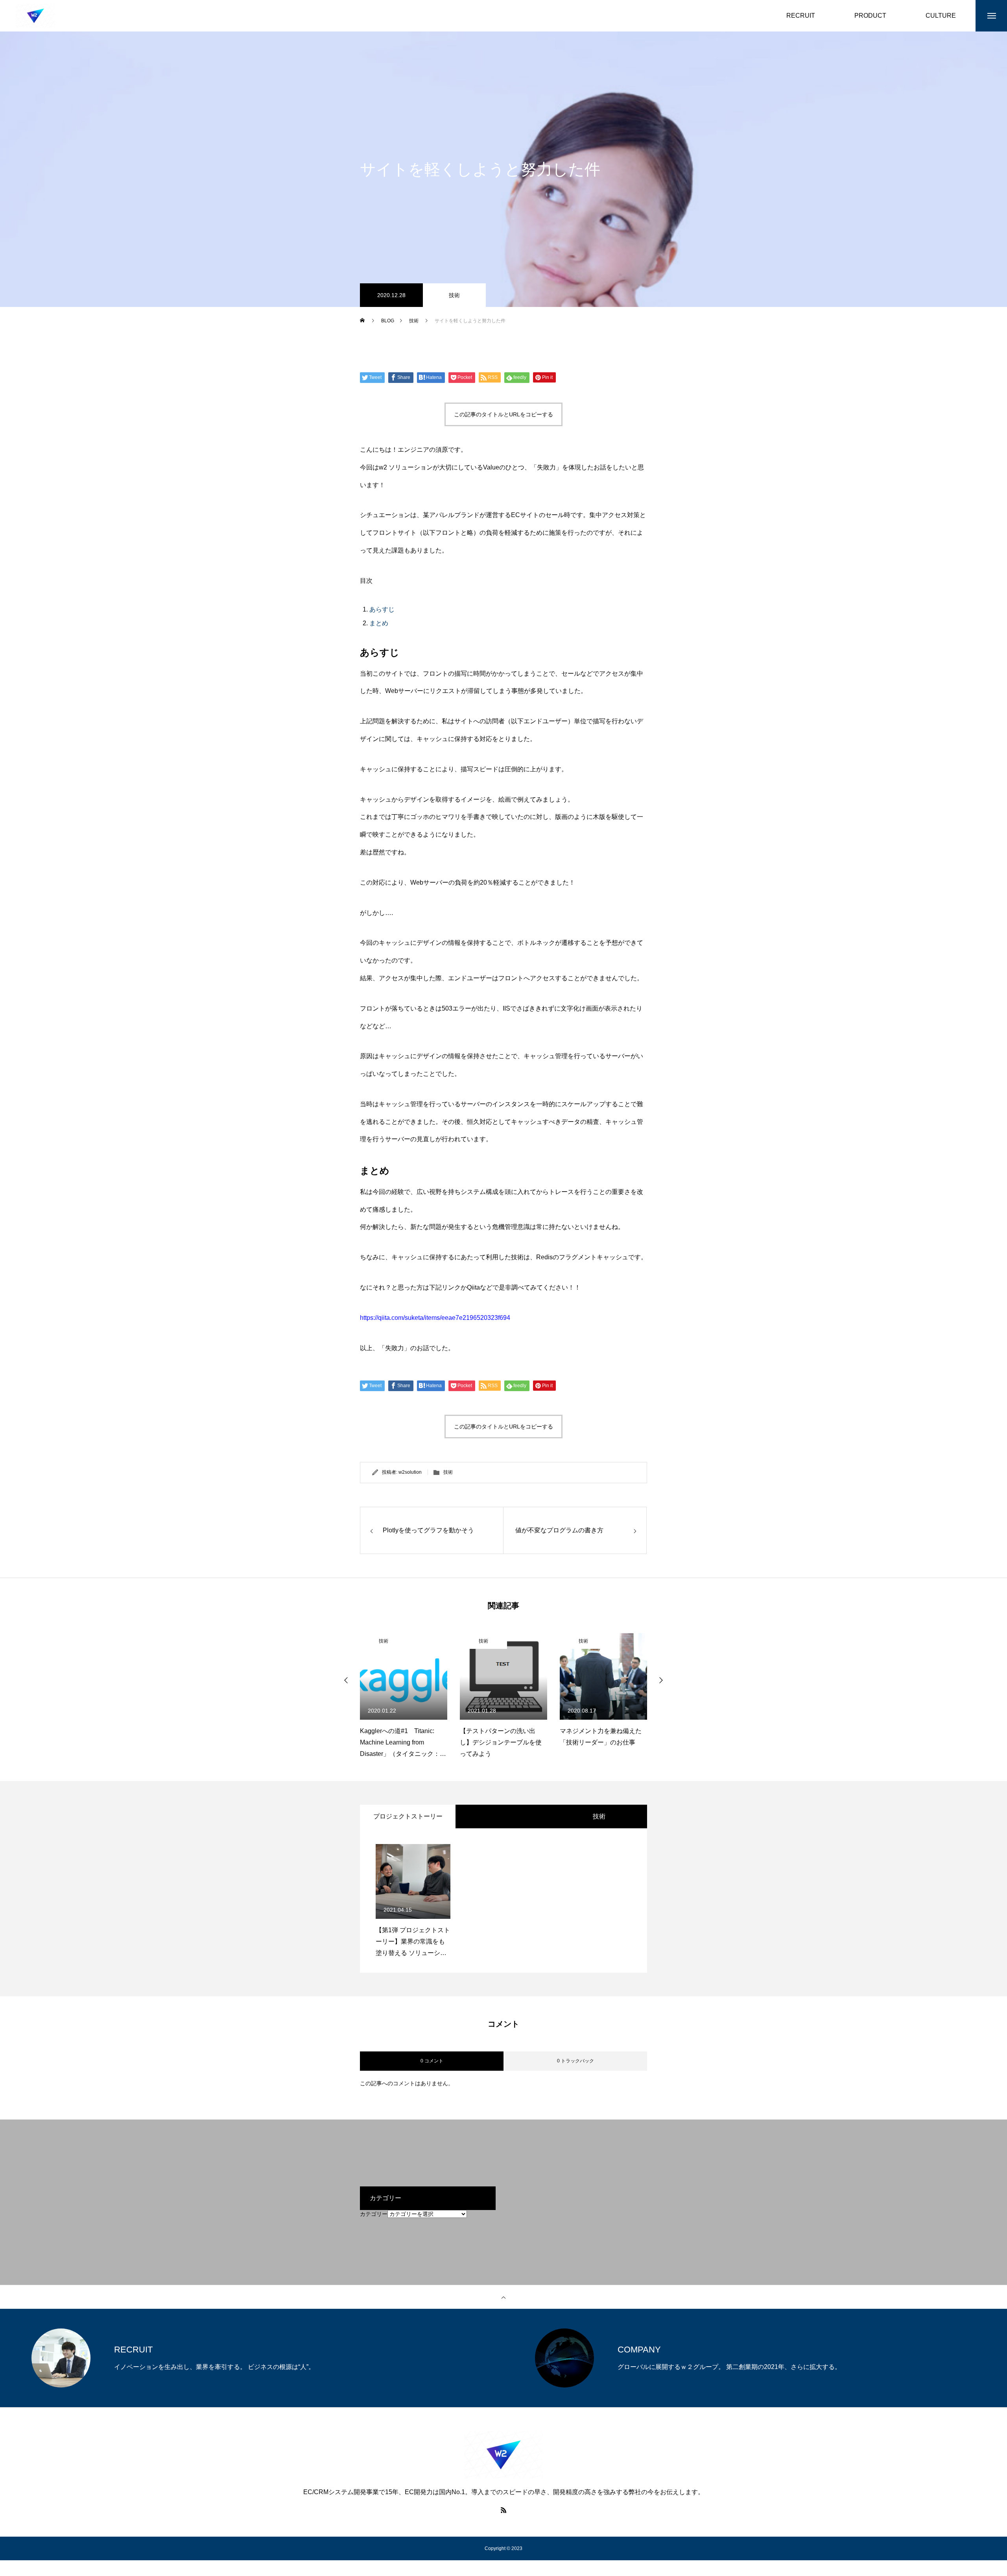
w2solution (410, 1472)
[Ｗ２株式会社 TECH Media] (35, 16)
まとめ (379, 623)
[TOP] (503, 2297)
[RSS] (503, 2510)
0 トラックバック (575, 2061)
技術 (454, 295)
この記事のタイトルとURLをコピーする (503, 414)
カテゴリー (374, 2214)
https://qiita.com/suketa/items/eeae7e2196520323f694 (435, 1318)
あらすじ (382, 609)
